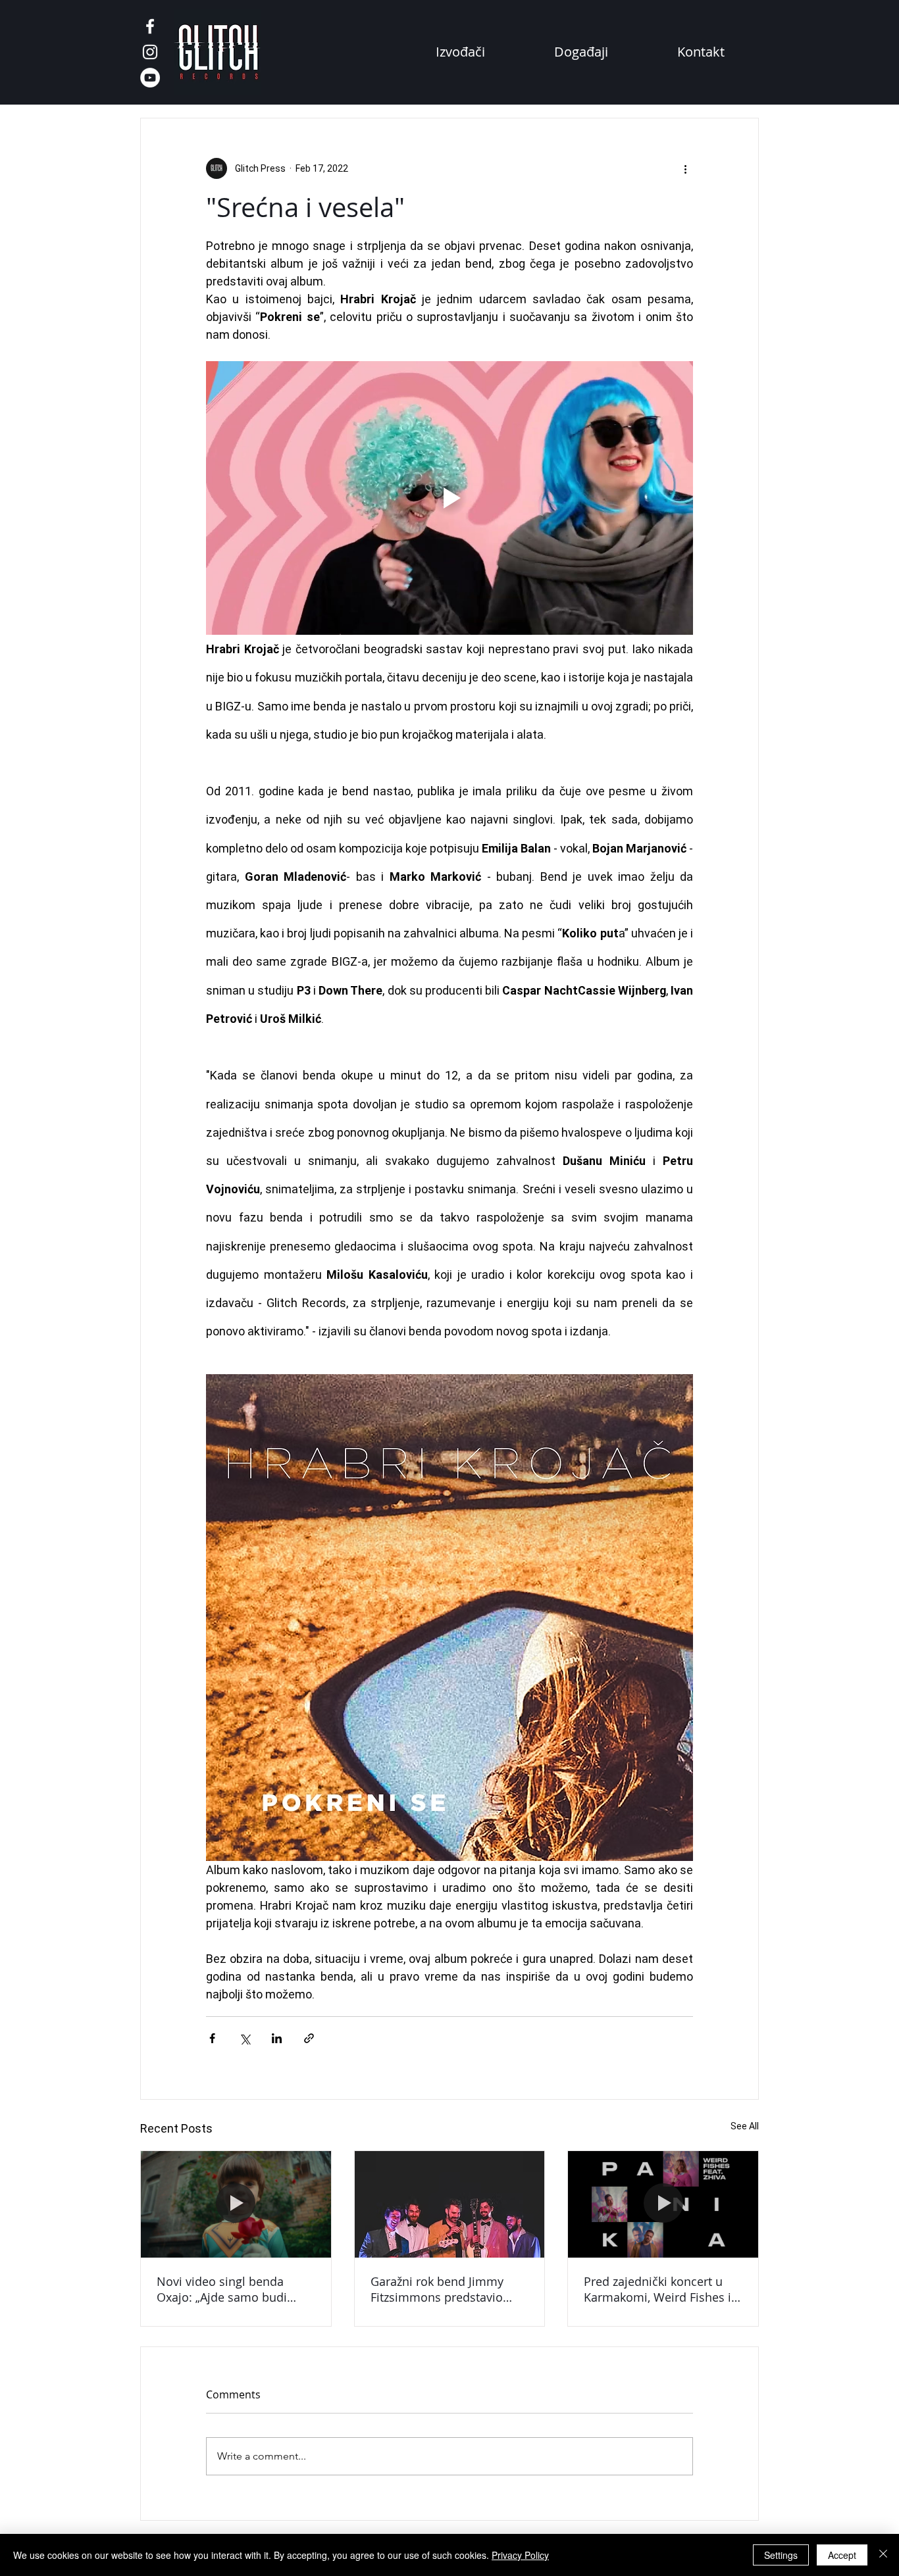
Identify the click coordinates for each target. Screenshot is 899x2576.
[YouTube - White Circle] (150, 78)
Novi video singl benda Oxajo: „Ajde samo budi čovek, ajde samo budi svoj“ (233, 2289)
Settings (781, 2555)
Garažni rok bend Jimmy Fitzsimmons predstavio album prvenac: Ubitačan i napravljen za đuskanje (443, 2289)
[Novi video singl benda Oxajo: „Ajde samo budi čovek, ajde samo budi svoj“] (236, 2204)
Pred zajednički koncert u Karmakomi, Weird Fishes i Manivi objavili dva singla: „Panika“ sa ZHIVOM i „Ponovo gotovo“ (657, 2289)
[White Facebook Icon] (150, 26)
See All (745, 2126)
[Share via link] (309, 2038)
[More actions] (685, 168)
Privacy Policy (520, 2555)
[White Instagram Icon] (150, 52)
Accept (842, 2555)
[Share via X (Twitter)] (244, 2038)
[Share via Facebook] (212, 2038)
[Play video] (449, 498)
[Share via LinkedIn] (277, 2038)
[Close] (883, 2555)
